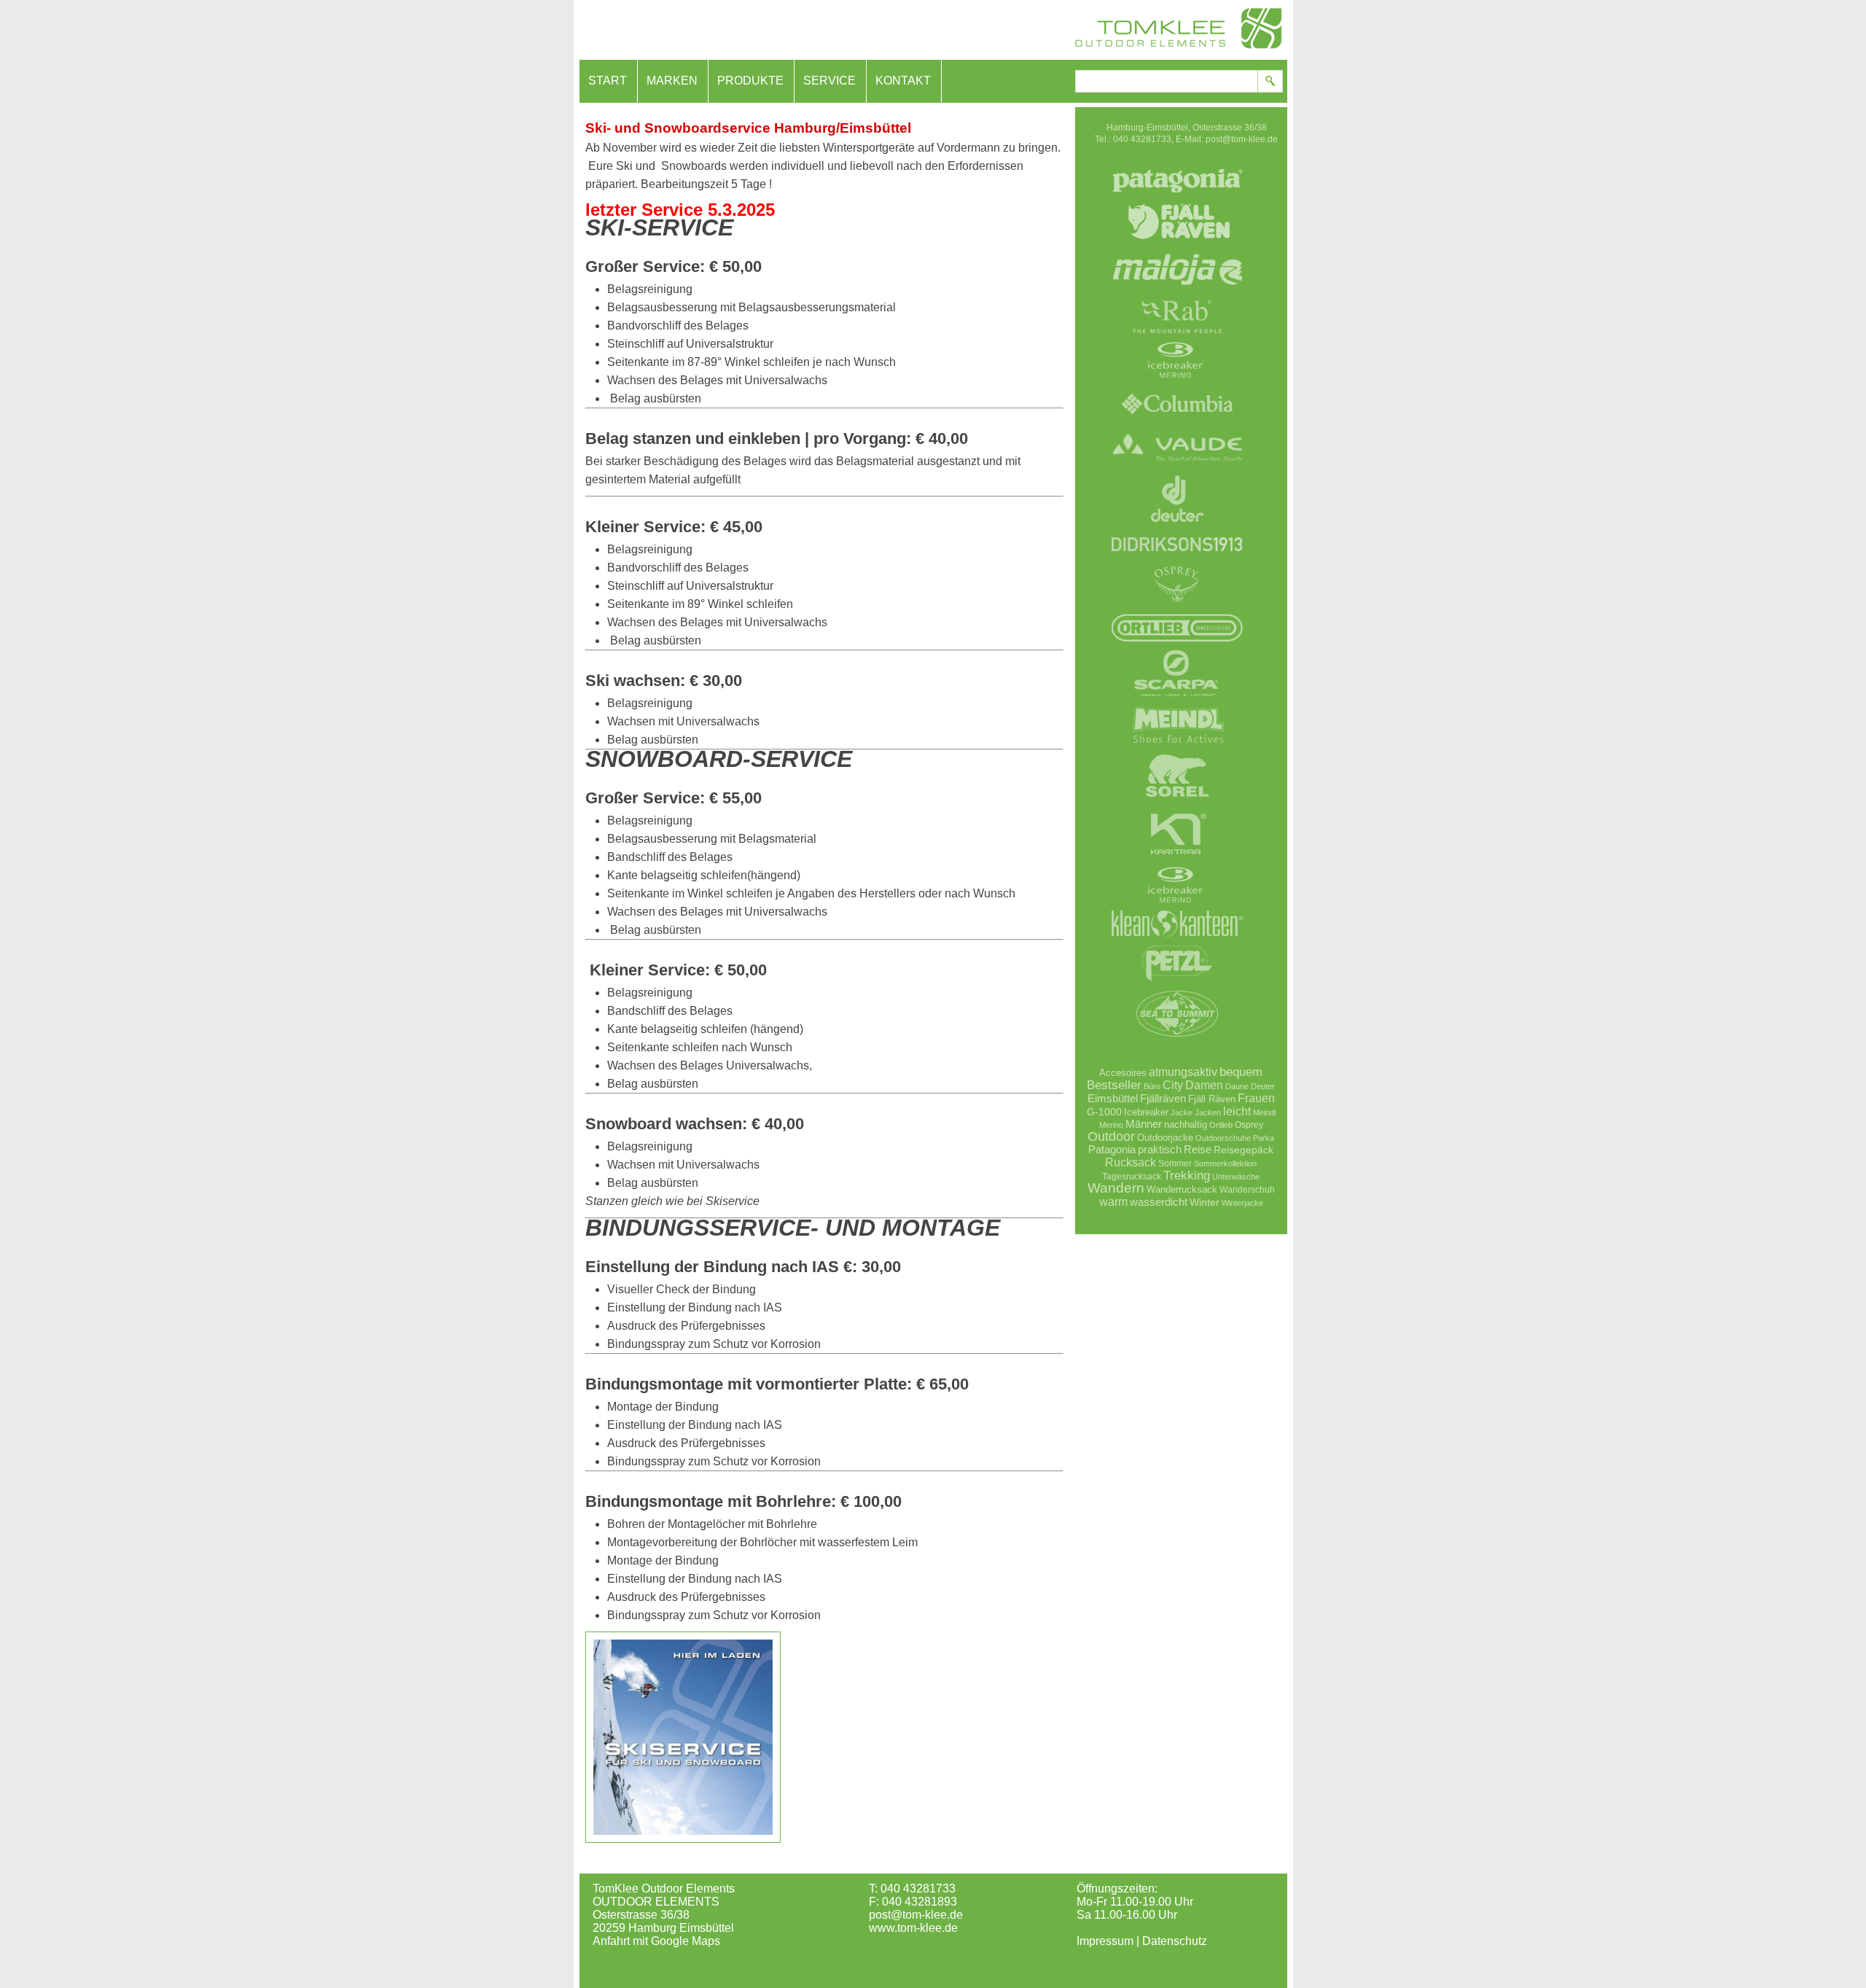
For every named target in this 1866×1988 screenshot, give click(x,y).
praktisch (1160, 1149)
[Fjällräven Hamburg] (1177, 248)
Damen (1204, 1085)
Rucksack (1131, 1162)
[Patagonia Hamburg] (1177, 200)
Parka (1264, 1138)
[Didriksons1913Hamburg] (1177, 563)
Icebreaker (1146, 1112)
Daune (1237, 1086)
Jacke (1182, 1112)
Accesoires (1123, 1073)
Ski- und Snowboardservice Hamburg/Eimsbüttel (748, 128)
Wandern (1116, 1188)
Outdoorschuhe (1223, 1138)
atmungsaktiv (1183, 1072)
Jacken (1208, 1112)
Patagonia (1112, 1149)
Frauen (1256, 1098)
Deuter (1263, 1086)
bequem (1241, 1072)
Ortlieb (1221, 1125)
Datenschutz (1175, 1941)
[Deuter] (1177, 529)
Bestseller (1114, 1085)
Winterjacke (1242, 1203)
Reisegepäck (1244, 1150)
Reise (1198, 1149)
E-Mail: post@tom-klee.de (1227, 139)
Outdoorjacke (1165, 1138)
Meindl (1264, 1112)
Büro (1152, 1086)
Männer (1144, 1124)
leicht (1237, 1111)
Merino (1111, 1125)
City (1173, 1085)
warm (1113, 1201)
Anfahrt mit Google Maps (656, 1941)
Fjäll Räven (1212, 1099)
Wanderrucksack (1182, 1189)
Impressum (1105, 1941)
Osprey (1249, 1124)
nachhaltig (1186, 1125)
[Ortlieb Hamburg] (1177, 645)
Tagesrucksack (1132, 1176)
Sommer (1175, 1163)
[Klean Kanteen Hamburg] (1177, 942)
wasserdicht (1159, 1202)
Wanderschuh (1247, 1190)
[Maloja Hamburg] (1177, 295)
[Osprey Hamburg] (1177, 607)
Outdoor (1111, 1137)
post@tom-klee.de (916, 1915)
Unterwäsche (1236, 1177)
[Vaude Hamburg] (1177, 470)
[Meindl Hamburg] (1177, 747)
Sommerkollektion (1225, 1163)
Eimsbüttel (1113, 1098)
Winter (1205, 1202)
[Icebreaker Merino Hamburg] (1177, 383)
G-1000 (1104, 1112)
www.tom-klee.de (913, 1928)
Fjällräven (1163, 1098)
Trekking (1187, 1175)
